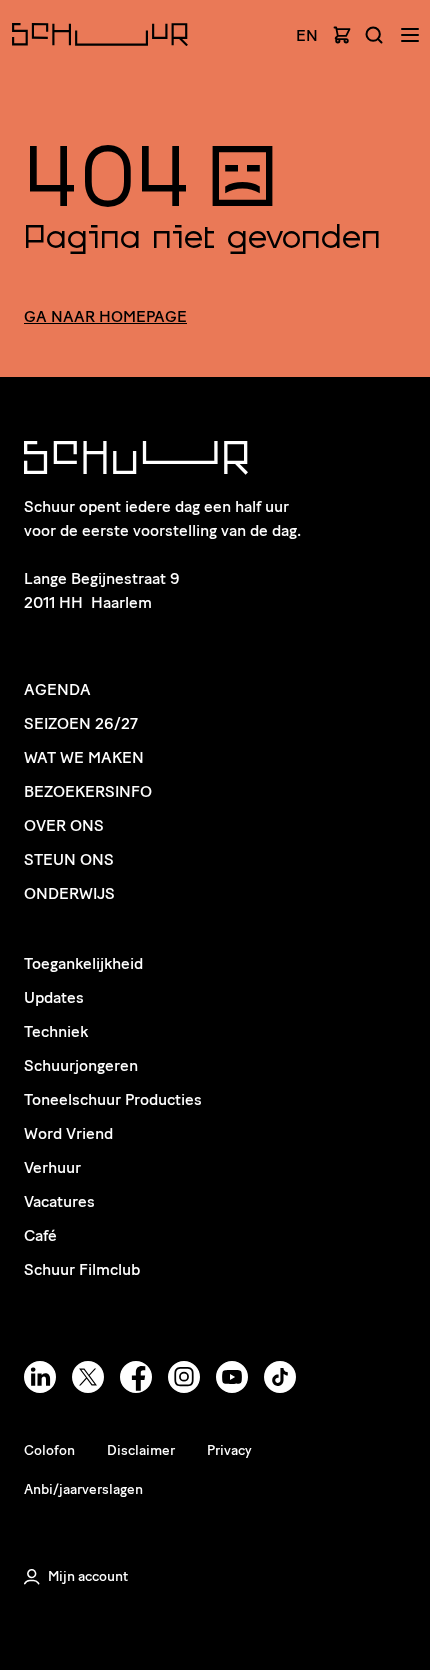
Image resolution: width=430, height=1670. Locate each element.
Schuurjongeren (81, 1065)
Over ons (64, 825)
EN (307, 36)
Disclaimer (141, 1450)
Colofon (49, 1450)
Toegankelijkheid (83, 963)
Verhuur (52, 1167)
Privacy (229, 1450)
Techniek (56, 1031)
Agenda (57, 689)
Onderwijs (69, 893)
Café (40, 1235)
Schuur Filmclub (82, 1269)
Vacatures (59, 1201)
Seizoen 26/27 (81, 723)
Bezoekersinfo (88, 791)
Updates (54, 997)
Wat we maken (84, 757)
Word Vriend (68, 1133)
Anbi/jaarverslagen (83, 1489)
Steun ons (69, 859)
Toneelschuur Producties (113, 1099)
